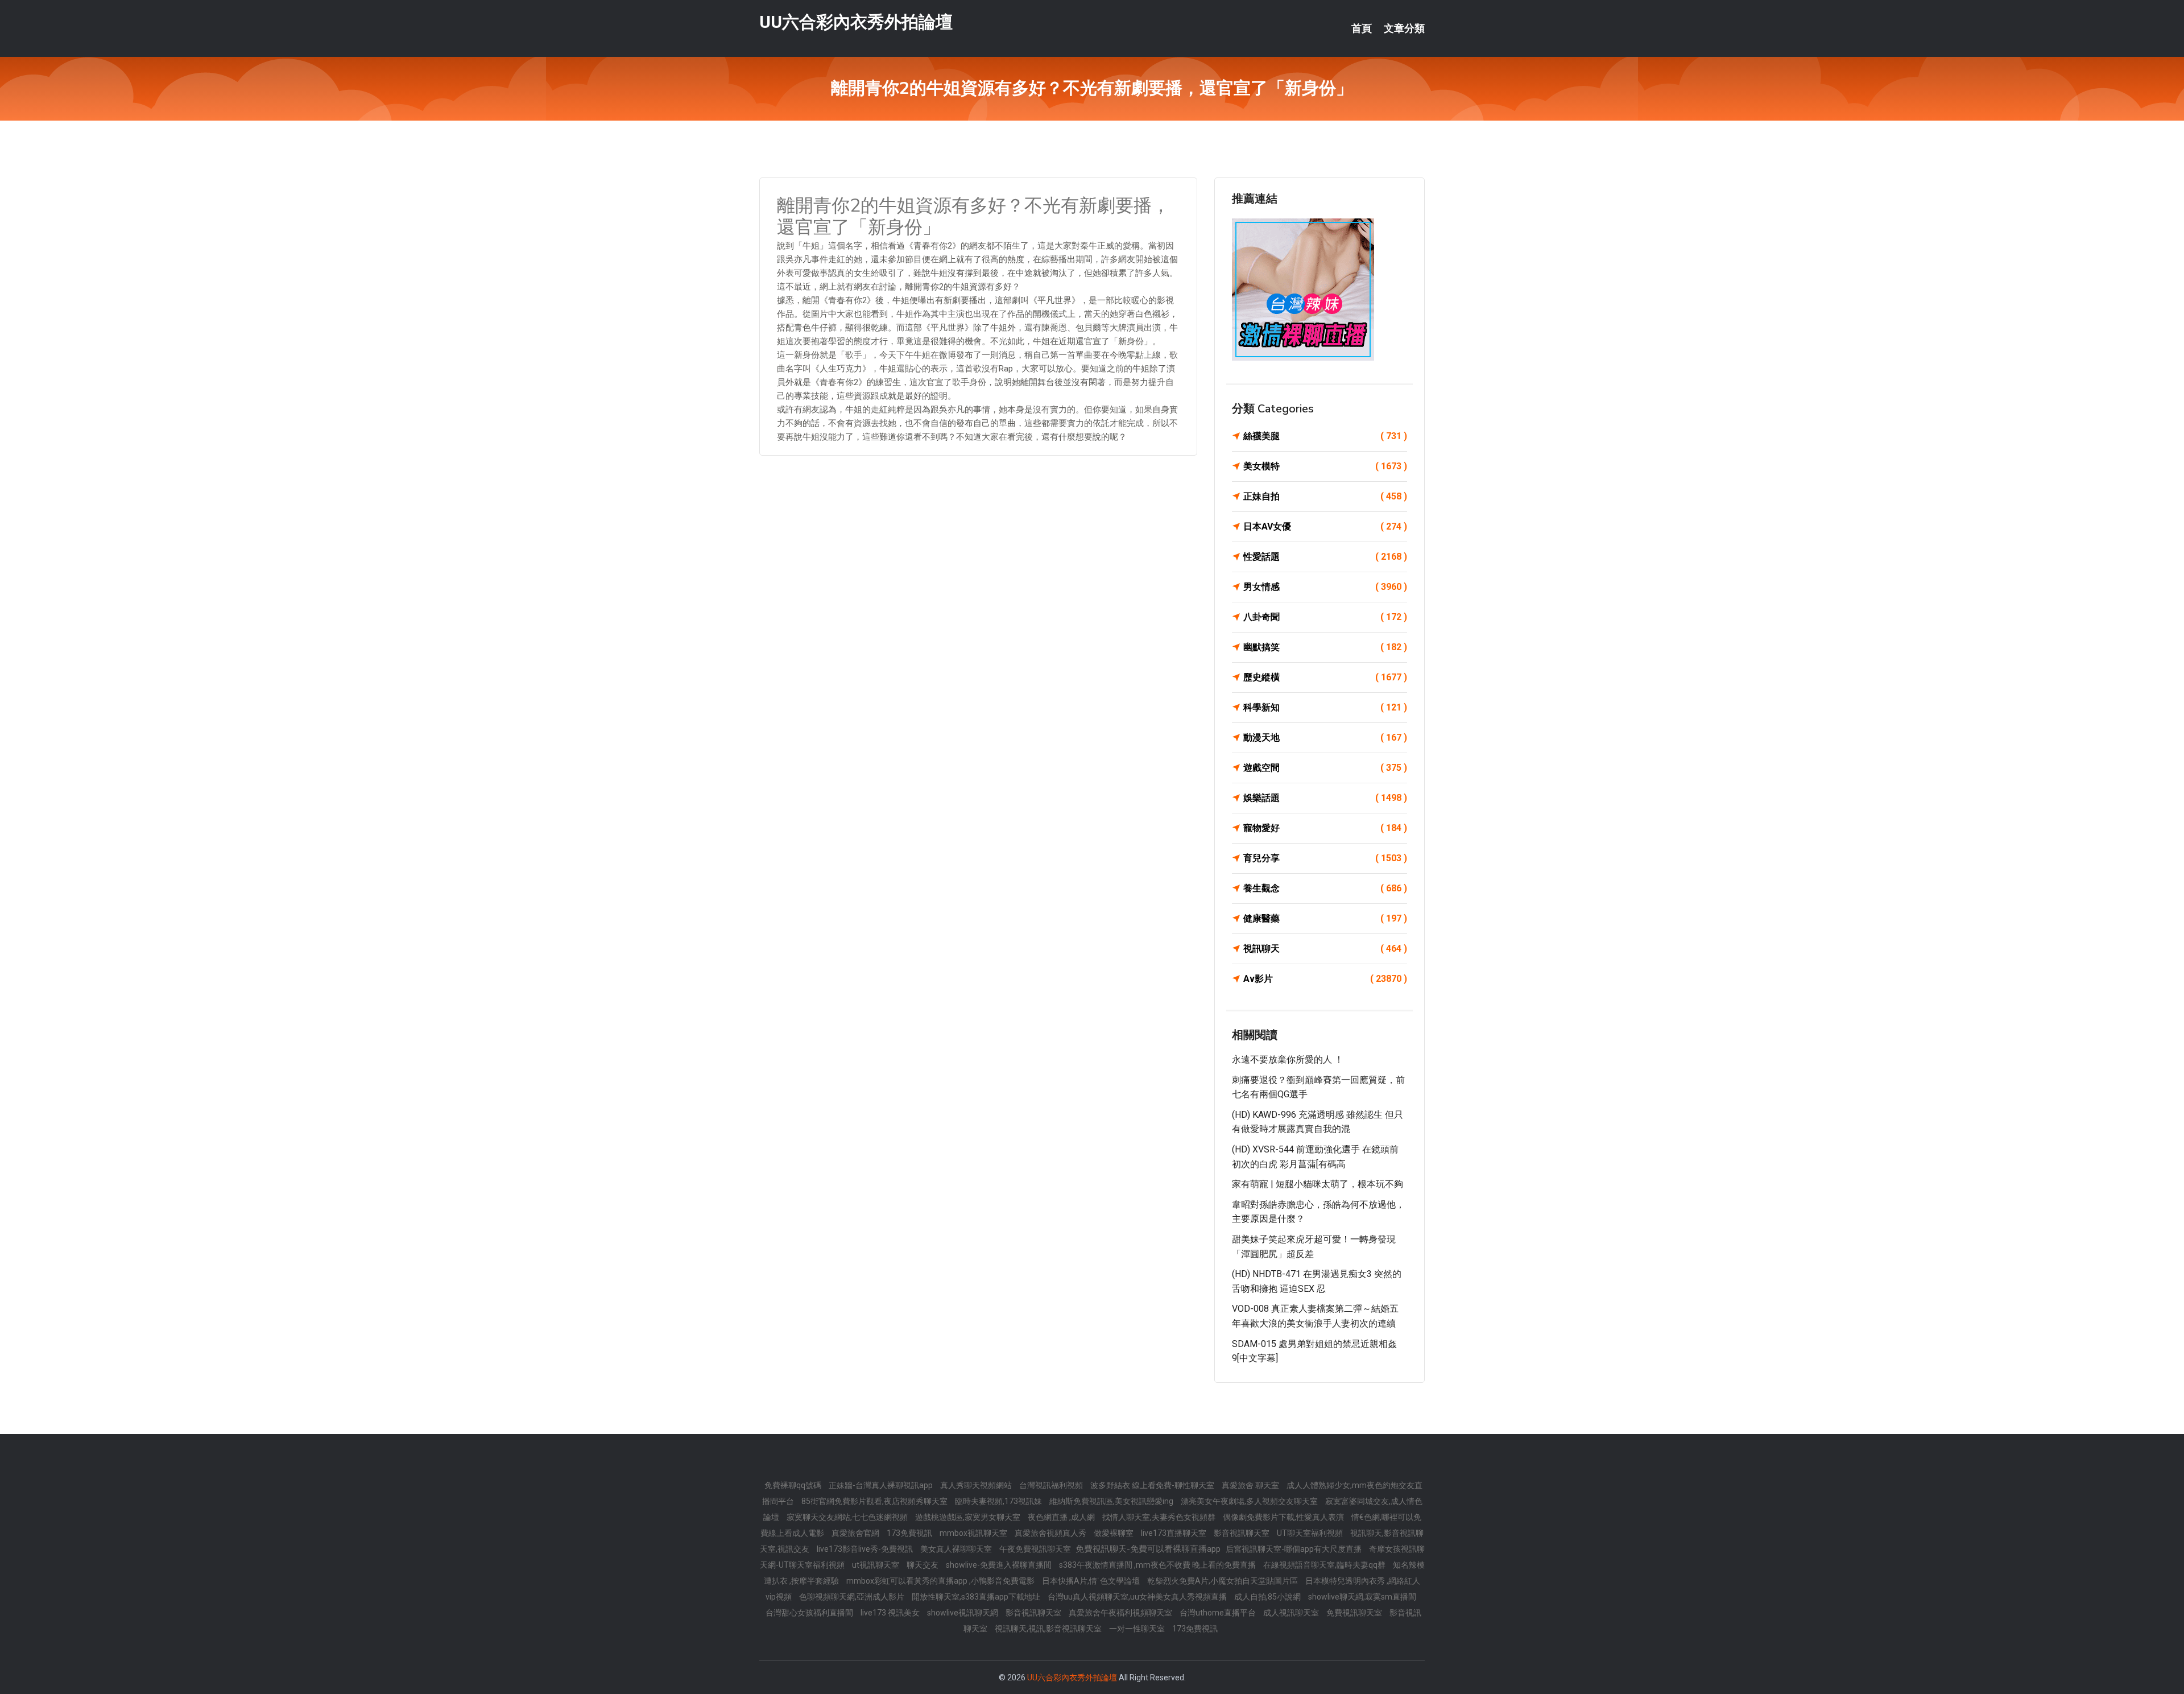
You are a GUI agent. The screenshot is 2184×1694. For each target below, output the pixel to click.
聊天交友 (923, 1565)
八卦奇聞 (1325, 617)
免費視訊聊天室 (1355, 1613)
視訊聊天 (1325, 949)
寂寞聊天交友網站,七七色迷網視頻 (848, 1517)
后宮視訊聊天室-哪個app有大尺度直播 (1294, 1549)
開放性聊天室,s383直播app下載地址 (977, 1597)
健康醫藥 (1325, 918)
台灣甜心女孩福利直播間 (810, 1613)
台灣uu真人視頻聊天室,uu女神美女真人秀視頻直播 (1138, 1597)
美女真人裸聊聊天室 (957, 1549)
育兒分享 (1325, 858)
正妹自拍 (1325, 496)
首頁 (1362, 28)
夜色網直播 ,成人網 (1062, 1517)
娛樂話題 (1325, 798)
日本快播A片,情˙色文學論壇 (1092, 1581)
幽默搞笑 (1325, 647)
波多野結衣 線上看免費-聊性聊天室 (1153, 1485)
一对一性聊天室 (1138, 1629)
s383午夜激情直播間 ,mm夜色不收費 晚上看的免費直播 (1158, 1565)
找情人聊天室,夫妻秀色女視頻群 (1160, 1517)
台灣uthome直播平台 (1219, 1613)
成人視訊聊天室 (1292, 1613)
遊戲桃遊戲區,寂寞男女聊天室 (969, 1517)
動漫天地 (1325, 737)
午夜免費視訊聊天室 (1036, 1549)
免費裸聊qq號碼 (794, 1485)
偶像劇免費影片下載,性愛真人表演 (1284, 1517)
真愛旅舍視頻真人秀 (1051, 1533)
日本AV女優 (1325, 526)
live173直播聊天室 (1174, 1533)
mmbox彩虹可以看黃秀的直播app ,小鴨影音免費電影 (941, 1581)
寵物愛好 (1325, 828)
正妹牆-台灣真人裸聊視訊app (882, 1485)
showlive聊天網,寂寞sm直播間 (1362, 1597)
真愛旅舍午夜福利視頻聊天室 (1121, 1613)
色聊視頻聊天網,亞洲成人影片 (853, 1597)
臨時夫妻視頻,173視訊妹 (999, 1501)
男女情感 (1325, 587)
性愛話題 (1325, 557)
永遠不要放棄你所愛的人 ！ (1288, 1059)
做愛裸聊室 (1114, 1533)
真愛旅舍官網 (856, 1533)
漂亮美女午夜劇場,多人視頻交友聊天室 (1250, 1501)
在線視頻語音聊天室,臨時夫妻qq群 (1325, 1565)
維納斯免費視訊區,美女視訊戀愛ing (1112, 1501)
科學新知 (1325, 707)
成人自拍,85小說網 (1268, 1597)
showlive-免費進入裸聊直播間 (1000, 1565)
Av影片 (1325, 979)
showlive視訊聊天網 (963, 1613)
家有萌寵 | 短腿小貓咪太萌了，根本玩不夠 (1318, 1184)
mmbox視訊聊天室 (974, 1533)
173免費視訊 (910, 1533)
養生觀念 (1325, 888)
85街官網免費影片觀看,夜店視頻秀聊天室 (875, 1501)
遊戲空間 (1325, 768)
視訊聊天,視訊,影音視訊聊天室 (1049, 1629)
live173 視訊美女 (891, 1613)
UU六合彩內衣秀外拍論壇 (856, 22)
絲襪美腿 (1325, 436)
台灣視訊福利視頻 (1052, 1485)
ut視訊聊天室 (876, 1565)
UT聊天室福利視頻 (1311, 1533)
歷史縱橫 (1325, 677)
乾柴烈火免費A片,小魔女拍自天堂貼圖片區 (1223, 1581)
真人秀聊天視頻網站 (977, 1485)
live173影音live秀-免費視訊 (866, 1549)
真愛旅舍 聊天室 (1251, 1485)
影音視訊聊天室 (1242, 1533)
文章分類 (1404, 28)
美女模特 (1325, 466)
